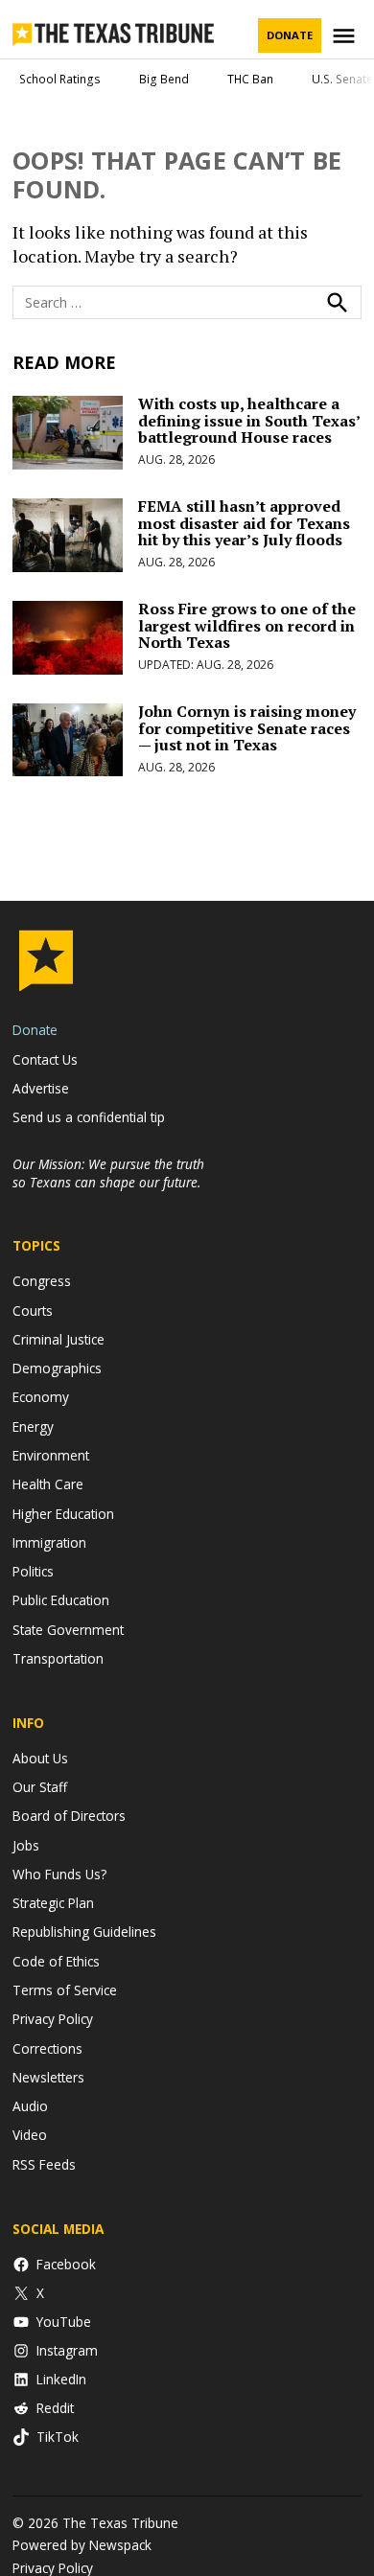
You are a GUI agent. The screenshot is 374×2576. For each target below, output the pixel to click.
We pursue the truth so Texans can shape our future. (108, 1173)
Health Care (48, 1484)
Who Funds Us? (59, 1874)
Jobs (26, 1845)
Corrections (47, 2048)
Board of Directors (69, 1816)
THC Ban (250, 79)
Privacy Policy (53, 2019)
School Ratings (60, 79)
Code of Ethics (56, 1961)
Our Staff (40, 1787)
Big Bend (164, 79)
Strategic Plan (53, 1903)
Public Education (61, 1600)
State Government (68, 1630)
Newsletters (48, 2077)
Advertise (41, 1088)
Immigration (49, 1542)
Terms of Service (65, 1990)
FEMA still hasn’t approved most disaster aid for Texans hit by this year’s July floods (244, 523)
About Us (40, 1758)
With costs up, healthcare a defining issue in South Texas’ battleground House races (249, 420)
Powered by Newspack (82, 2545)
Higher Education (63, 1514)
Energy (33, 1426)
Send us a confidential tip (89, 1117)
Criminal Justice (58, 1339)
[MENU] (346, 36)
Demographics (57, 1368)
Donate (290, 35)
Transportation (58, 1658)
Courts (33, 1311)
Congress (42, 1281)
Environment (51, 1455)
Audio (30, 2106)
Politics (33, 1571)
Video (30, 2135)
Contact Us (45, 1059)
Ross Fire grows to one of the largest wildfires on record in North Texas (247, 625)
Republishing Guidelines (84, 1932)
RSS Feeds (44, 2164)
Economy (41, 1397)
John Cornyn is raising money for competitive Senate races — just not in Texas (247, 728)
